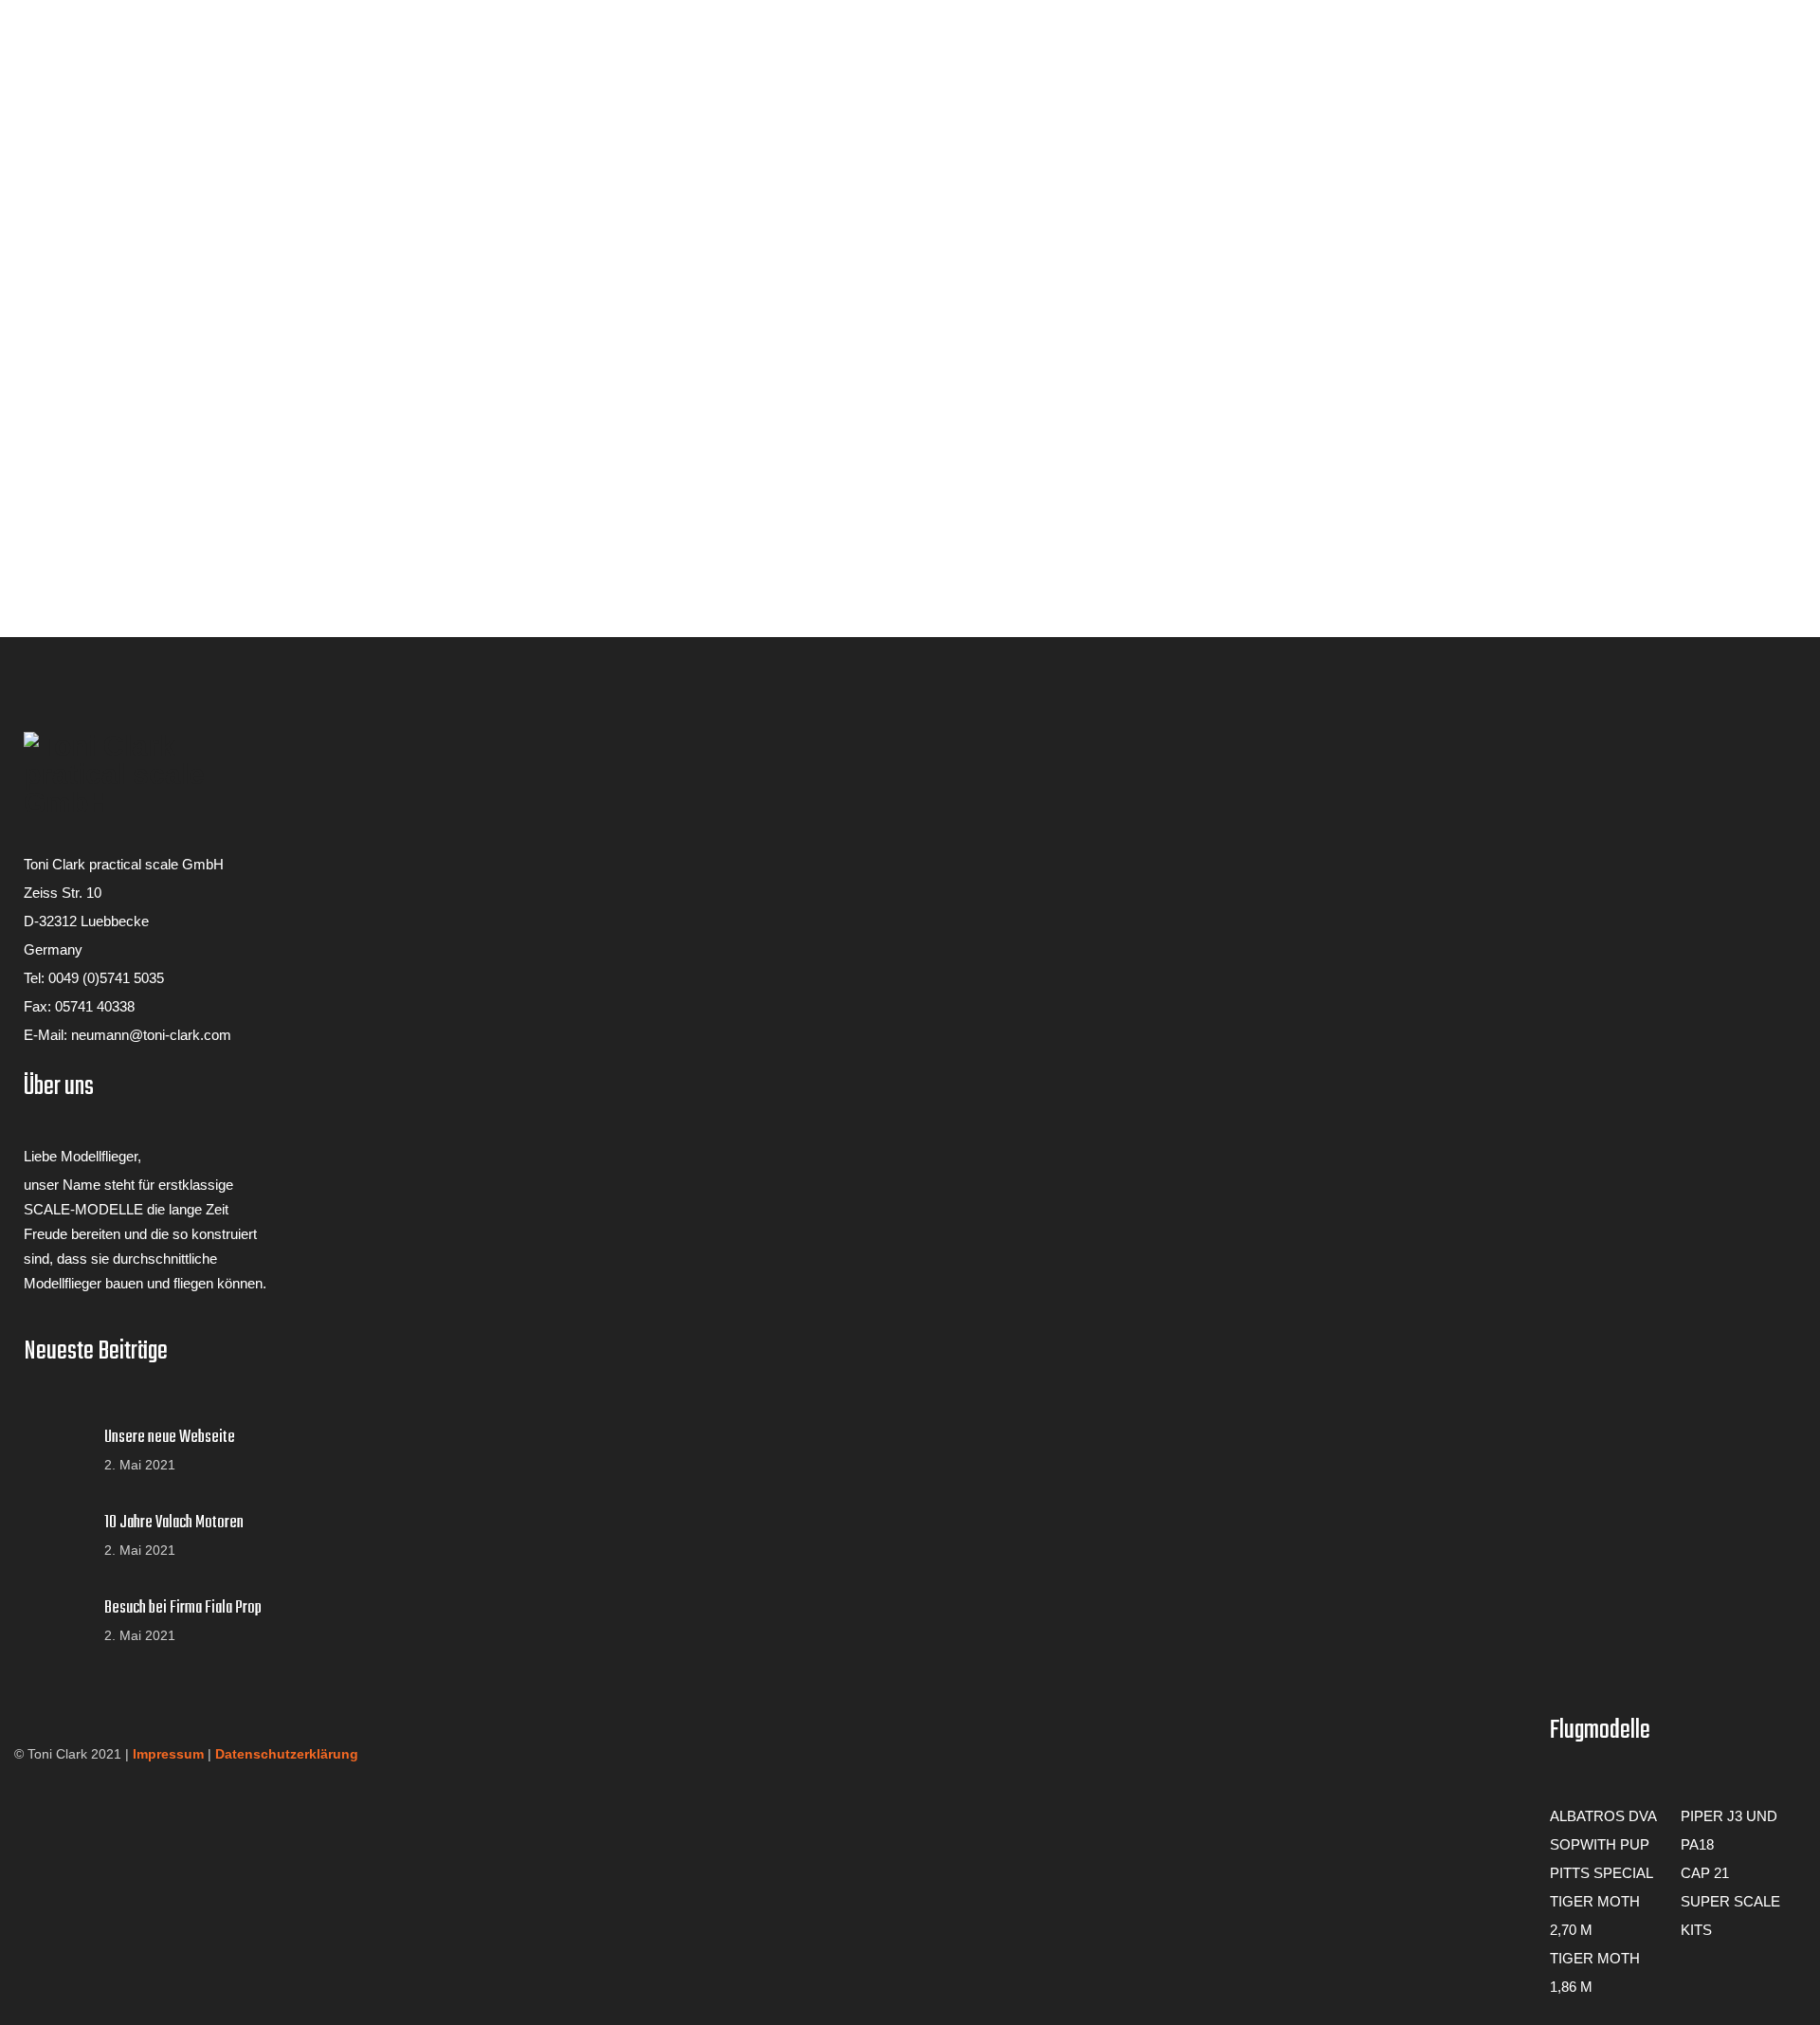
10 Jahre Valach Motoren (174, 1523)
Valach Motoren (72, 256)
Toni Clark (55, 147)
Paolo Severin (67, 164)
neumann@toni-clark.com (151, 1035)
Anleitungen (36, 287)
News (42, 87)
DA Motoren (61, 240)
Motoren (26, 194)
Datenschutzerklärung (287, 1754)
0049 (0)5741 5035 (106, 978)
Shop (16, 364)
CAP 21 (1705, 1873)
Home (19, 40)
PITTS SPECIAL (1602, 1873)
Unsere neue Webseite (170, 1438)
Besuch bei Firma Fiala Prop (183, 1609)
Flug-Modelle (40, 117)
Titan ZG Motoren (78, 224)
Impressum (168, 1754)
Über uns (28, 56)
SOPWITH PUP (1600, 1844)
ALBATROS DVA (1603, 1816)
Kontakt (24, 380)
